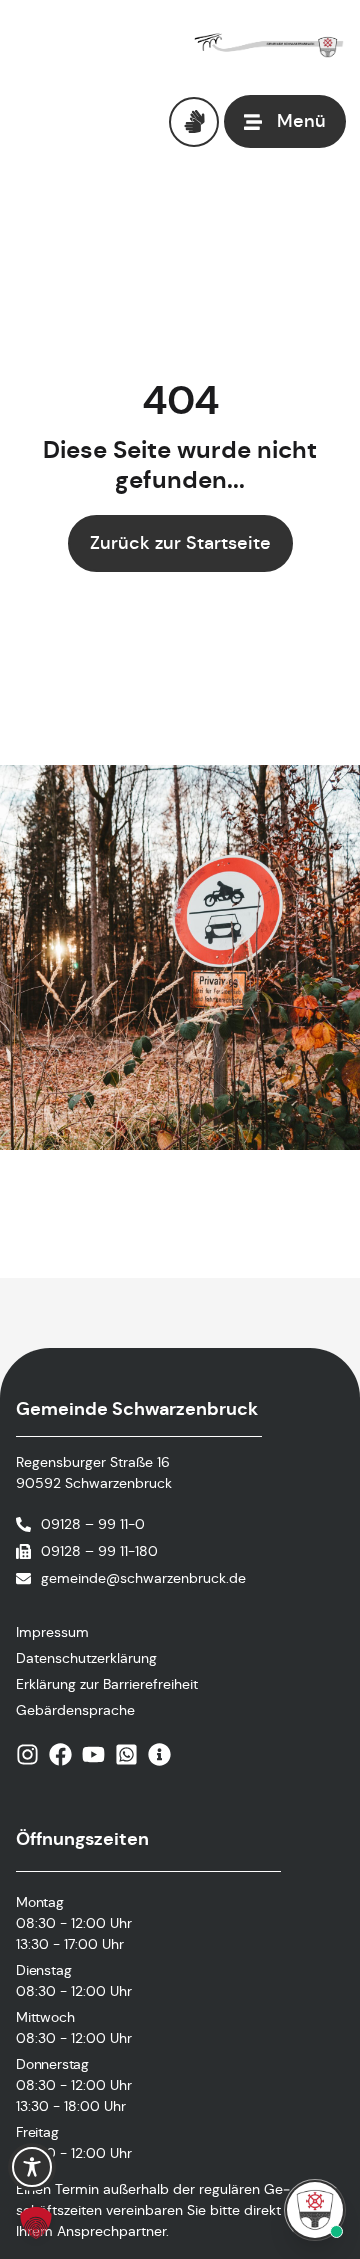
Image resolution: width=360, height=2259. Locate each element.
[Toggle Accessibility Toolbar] (32, 2167)
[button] (36, 2223)
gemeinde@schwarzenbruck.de (143, 1578)
